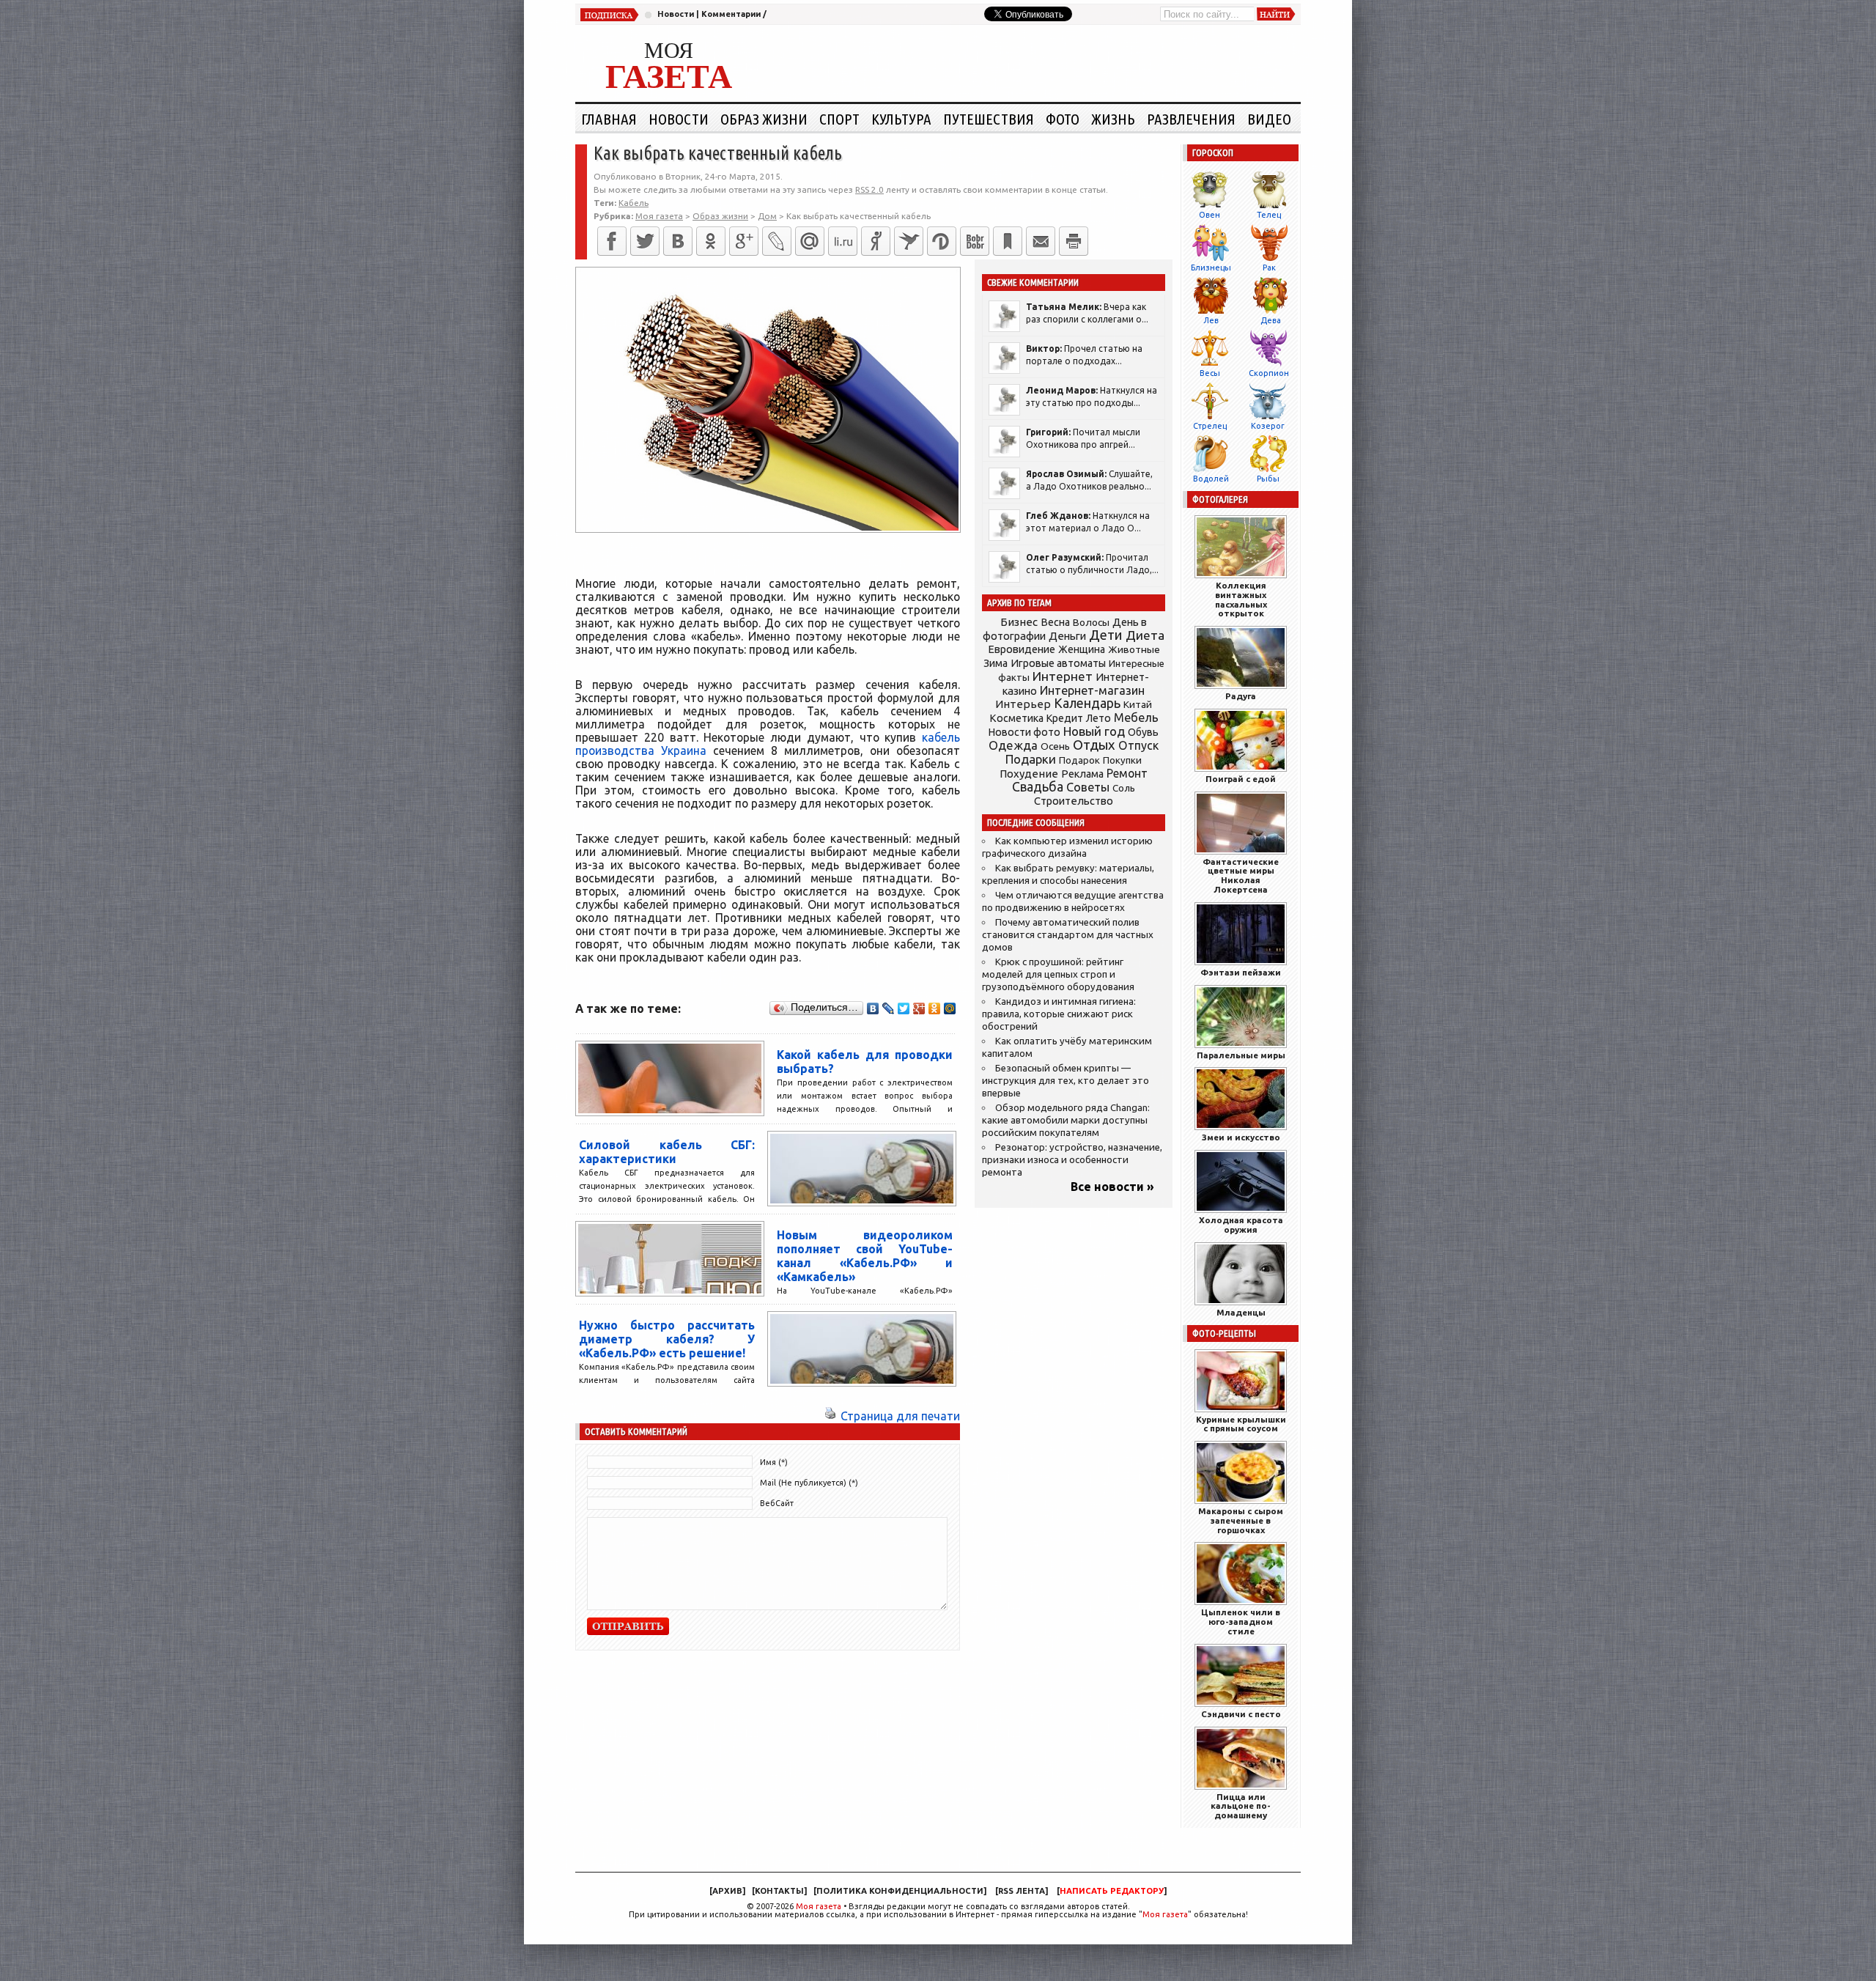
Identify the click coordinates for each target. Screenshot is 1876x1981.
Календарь (1087, 703)
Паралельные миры (1241, 1055)
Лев (1211, 320)
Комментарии (731, 14)
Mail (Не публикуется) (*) (809, 1483)
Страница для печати (900, 1416)
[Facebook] (612, 241)
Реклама (1082, 774)
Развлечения (1191, 119)
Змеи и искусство (1241, 1137)
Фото (1063, 119)
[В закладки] (1008, 241)
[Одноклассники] (711, 241)
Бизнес (1019, 622)
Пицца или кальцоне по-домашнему (1241, 1806)
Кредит (1065, 718)
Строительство (1074, 801)
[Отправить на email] (1041, 241)
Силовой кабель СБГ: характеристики (667, 1152)
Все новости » (1112, 1187)
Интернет (1063, 676)
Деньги (1067, 636)
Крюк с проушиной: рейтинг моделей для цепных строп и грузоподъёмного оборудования (1058, 974)
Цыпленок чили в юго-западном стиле (1241, 1622)
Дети (1106, 635)
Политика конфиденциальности (900, 1891)
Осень (1055, 746)
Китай (1138, 704)
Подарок (1079, 760)
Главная (609, 119)
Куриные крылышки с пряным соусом (1241, 1424)
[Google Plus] (919, 1008)
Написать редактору (1112, 1891)
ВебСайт (777, 1503)
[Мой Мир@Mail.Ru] (810, 241)
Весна (1055, 622)
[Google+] (744, 241)
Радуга (1241, 696)
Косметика (1016, 718)
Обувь (1143, 732)
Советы (1088, 787)
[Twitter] (645, 241)
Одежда (1013, 745)
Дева (1271, 320)
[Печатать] (1074, 241)
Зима (996, 663)
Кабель (634, 203)
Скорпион (1269, 373)
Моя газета (819, 1906)
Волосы (1091, 622)
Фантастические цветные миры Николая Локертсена (1241, 875)
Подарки (1031, 759)
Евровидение (1022, 649)
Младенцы (1241, 1312)
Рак (1269, 268)
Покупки (1122, 760)
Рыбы (1268, 479)
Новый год (1094, 731)
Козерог (1268, 426)
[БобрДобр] (975, 241)
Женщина (1082, 649)
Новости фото (1024, 732)
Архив (727, 1891)
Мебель (1136, 717)
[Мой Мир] (950, 1008)
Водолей (1211, 479)
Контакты (779, 1891)
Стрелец (1210, 426)
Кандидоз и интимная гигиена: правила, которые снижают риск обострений (1059, 1014)
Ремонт (1127, 773)
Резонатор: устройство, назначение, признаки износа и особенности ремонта (1072, 1160)
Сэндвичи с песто (1241, 1714)
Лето (1098, 718)
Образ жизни (764, 119)
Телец (1269, 215)
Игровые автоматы (1058, 663)
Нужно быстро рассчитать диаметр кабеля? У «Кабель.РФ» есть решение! (667, 1339)
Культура (901, 119)
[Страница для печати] (830, 1416)
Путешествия (989, 119)
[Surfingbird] (909, 241)
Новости (676, 14)
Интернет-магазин (1092, 690)
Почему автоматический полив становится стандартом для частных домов (1068, 935)
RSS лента (1022, 1891)
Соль (1124, 788)
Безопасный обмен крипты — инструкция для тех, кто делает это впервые (1066, 1081)
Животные (1134, 649)
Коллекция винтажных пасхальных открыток (1241, 599)
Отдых (1094, 745)
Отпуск (1138, 745)
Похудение (1029, 774)
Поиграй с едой (1241, 779)
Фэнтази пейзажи (1241, 972)
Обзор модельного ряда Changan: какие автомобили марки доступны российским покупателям (1066, 1120)
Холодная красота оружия (1241, 1225)
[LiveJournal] (777, 241)
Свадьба (1038, 787)
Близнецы (1211, 268)
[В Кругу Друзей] (942, 241)
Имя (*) (774, 1462)
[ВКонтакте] (678, 241)
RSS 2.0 (869, 189)
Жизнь (1113, 119)
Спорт (839, 119)
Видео (1269, 119)
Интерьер (1023, 704)
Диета (1145, 635)
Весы (1210, 373)
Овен (1210, 215)
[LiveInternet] (843, 241)
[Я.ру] (876, 241)
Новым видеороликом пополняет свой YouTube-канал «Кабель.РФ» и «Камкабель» (865, 1256)
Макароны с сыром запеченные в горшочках (1241, 1520)
